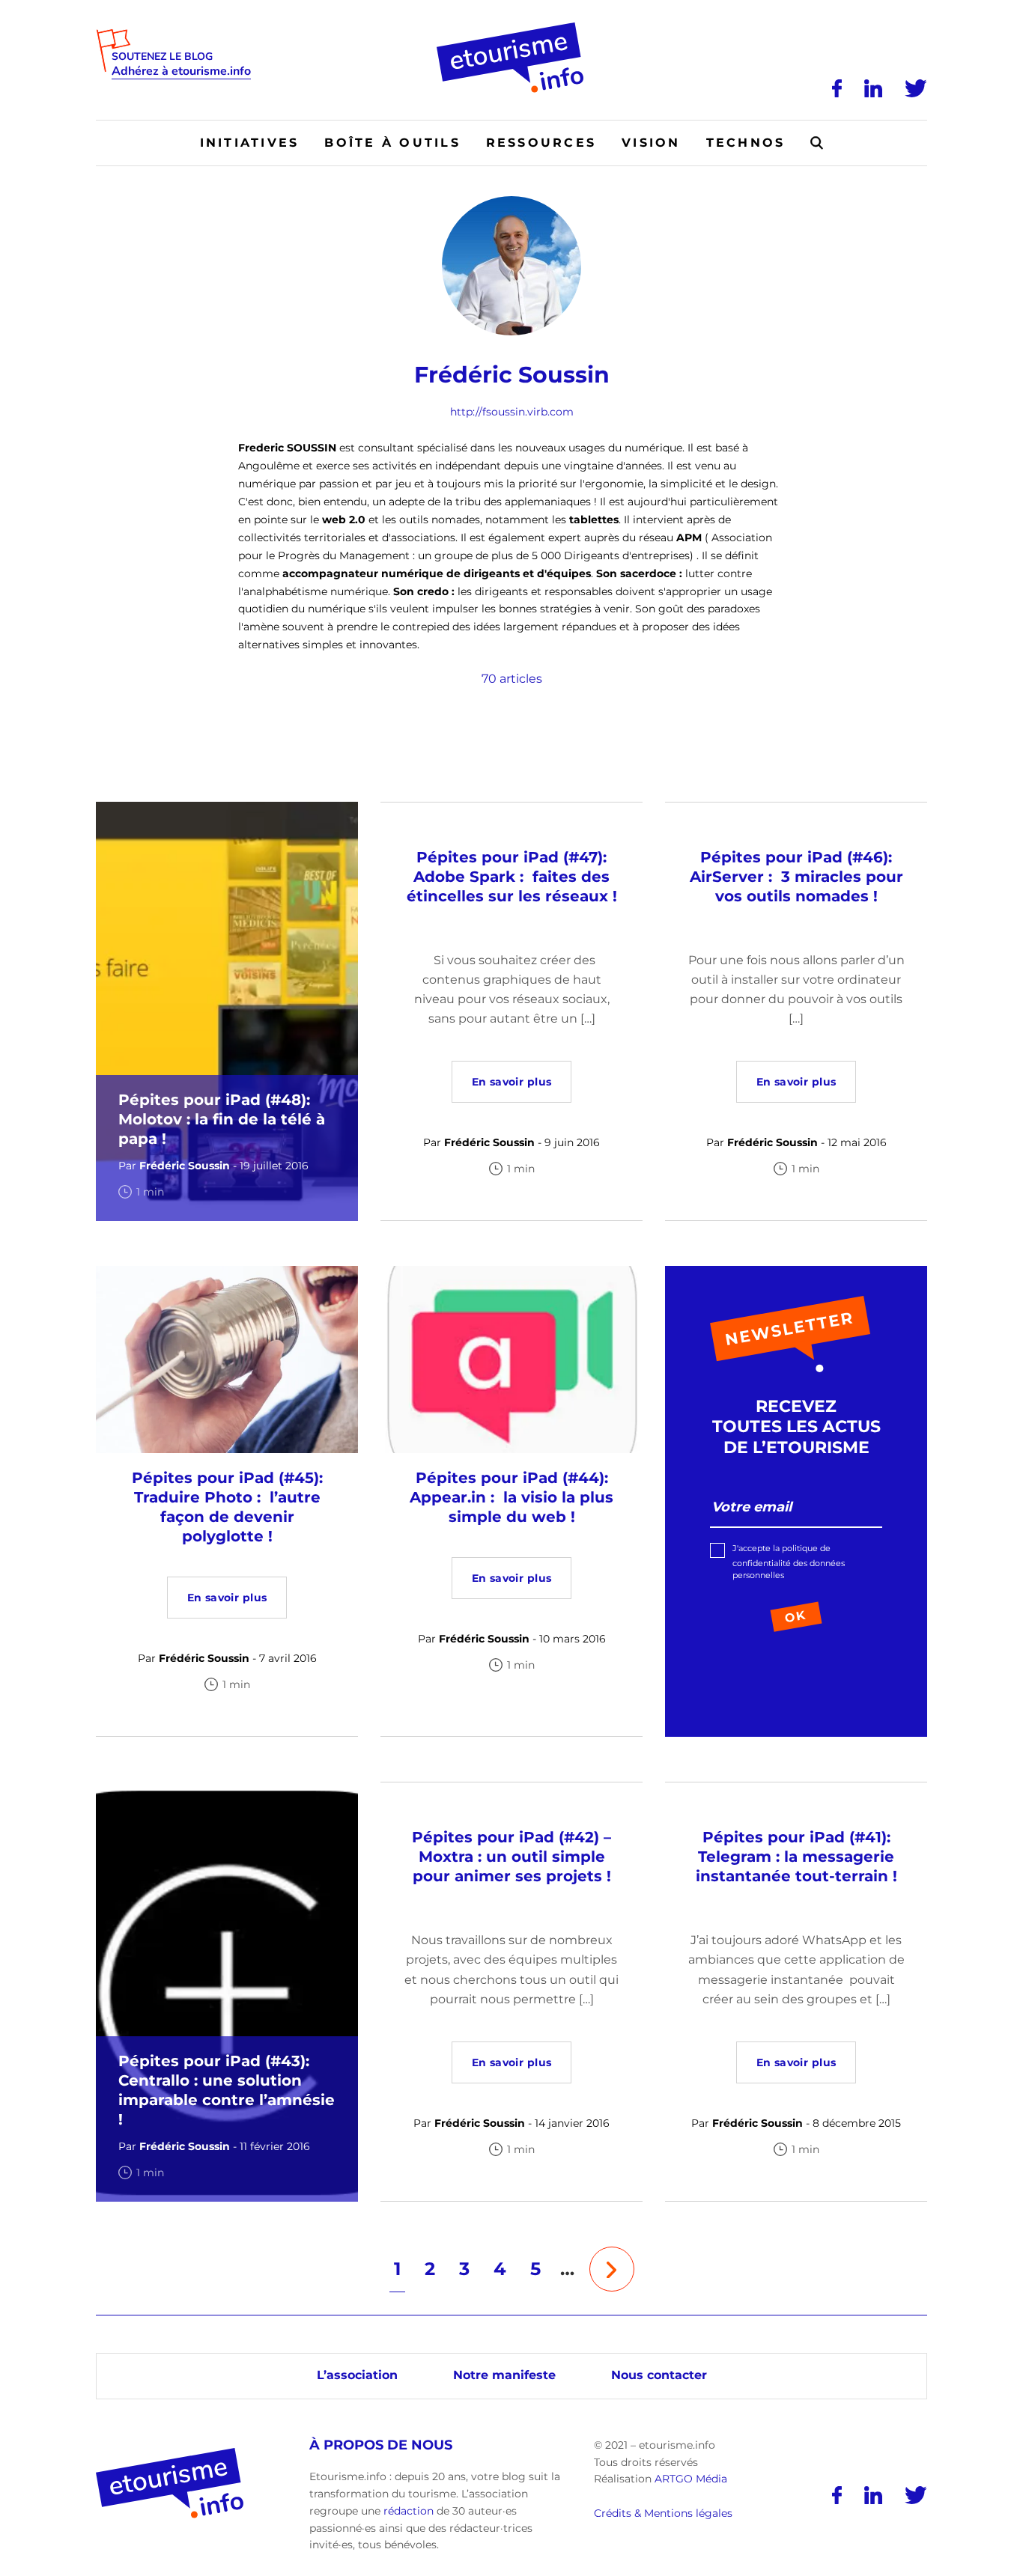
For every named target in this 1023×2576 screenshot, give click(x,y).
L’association (357, 2375)
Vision (651, 143)
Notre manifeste (504, 2375)
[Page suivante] (612, 2269)
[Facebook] (837, 88)
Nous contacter (659, 2375)
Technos (746, 143)
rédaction (409, 2511)
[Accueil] (512, 28)
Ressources (541, 143)
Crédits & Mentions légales (663, 2513)
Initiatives (250, 143)
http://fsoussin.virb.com (512, 412)
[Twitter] (916, 88)
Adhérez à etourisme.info (181, 71)
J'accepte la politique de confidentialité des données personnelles (789, 1562)
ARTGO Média (691, 2479)
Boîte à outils (392, 143)
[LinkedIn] (873, 88)
